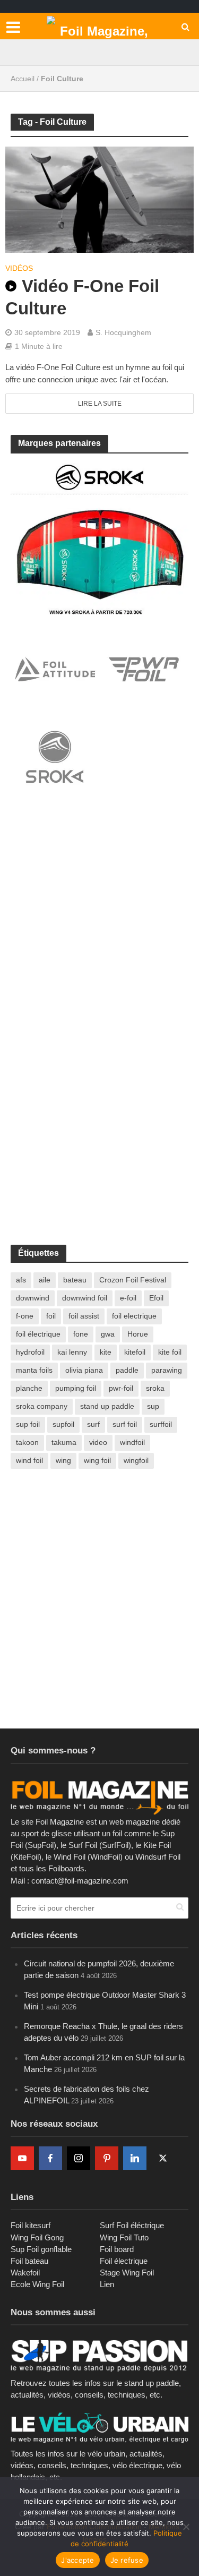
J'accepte (77, 2560)
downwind (33, 1298)
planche (29, 1388)
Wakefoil (25, 2273)
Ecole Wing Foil (37, 2284)
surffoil (161, 1424)
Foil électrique (124, 2261)
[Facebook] (50, 2158)
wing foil (97, 1460)
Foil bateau (29, 2261)
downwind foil (85, 1298)
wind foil (29, 1460)
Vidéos (19, 268)
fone (81, 1334)
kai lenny (72, 1352)
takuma (64, 1442)
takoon (27, 1442)
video (98, 1442)
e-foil (128, 1298)
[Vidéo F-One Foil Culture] (99, 199)
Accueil (23, 79)
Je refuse (127, 2560)
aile (45, 1280)
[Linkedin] (135, 2158)
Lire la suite (100, 404)
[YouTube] (22, 2158)
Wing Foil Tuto (124, 2237)
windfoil (132, 1442)
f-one (25, 1316)
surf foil (125, 1424)
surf (93, 1424)
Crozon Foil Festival (133, 1280)
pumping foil (76, 1388)
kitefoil (135, 1352)
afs (21, 1280)
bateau (75, 1280)
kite (106, 1352)
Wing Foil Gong (37, 2237)
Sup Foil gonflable (41, 2249)
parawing (167, 1370)
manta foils (34, 1370)
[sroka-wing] (99, 538)
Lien (107, 2284)
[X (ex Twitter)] (163, 2158)
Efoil (156, 1298)
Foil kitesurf (31, 2225)
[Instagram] (79, 2158)
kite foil (170, 1352)
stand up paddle (107, 1406)
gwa (108, 1334)
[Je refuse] (186, 2527)
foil (51, 1316)
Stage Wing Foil (127, 2273)
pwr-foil (121, 1388)
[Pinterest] (107, 2158)
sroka (155, 1388)
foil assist (84, 1316)
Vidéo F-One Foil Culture (82, 297)
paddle (127, 1370)
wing (63, 1460)
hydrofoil (30, 1352)
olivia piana (84, 1370)
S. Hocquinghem (123, 332)
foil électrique (38, 1334)
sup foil (28, 1424)
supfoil (63, 1424)
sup (153, 1406)
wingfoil (136, 1460)
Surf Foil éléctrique (132, 2225)
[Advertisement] (99, 918)
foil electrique (134, 1316)
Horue (138, 1334)
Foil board (117, 2249)
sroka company (42, 1406)
